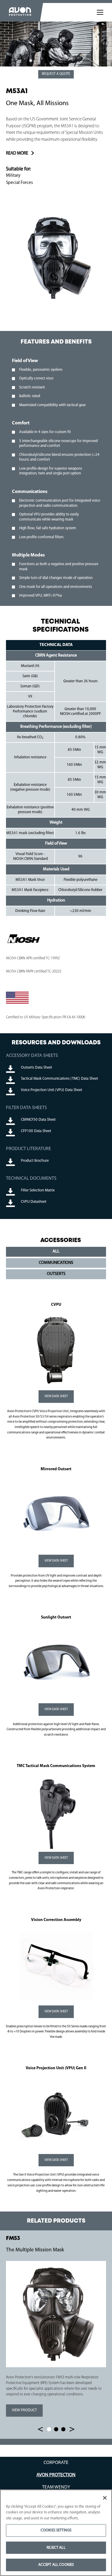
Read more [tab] (17, 153)
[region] (56, 2533)
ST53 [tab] (56, 2429)
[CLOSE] (105, 2498)
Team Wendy (56, 2487)
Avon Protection (56, 2475)
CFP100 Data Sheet (36, 1131)
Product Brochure (35, 1161)
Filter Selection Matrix (38, 1190)
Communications (56, 1263)
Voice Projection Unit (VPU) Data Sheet (52, 1090)
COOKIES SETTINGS (56, 2530)
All (56, 1251)
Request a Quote (56, 74)
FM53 (13, 2238)
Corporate (56, 2463)
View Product (21, 2410)
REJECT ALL (56, 2548)
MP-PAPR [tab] (63, 2429)
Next (72, 2429)
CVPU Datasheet (34, 1202)
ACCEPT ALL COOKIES (56, 2565)
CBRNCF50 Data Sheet (38, 1120)
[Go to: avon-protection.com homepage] (20, 12)
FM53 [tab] (49, 2429)
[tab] (100, 12)
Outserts (56, 1274)
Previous (40, 2429)
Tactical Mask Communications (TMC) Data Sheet (59, 1079)
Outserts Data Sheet (36, 1068)
